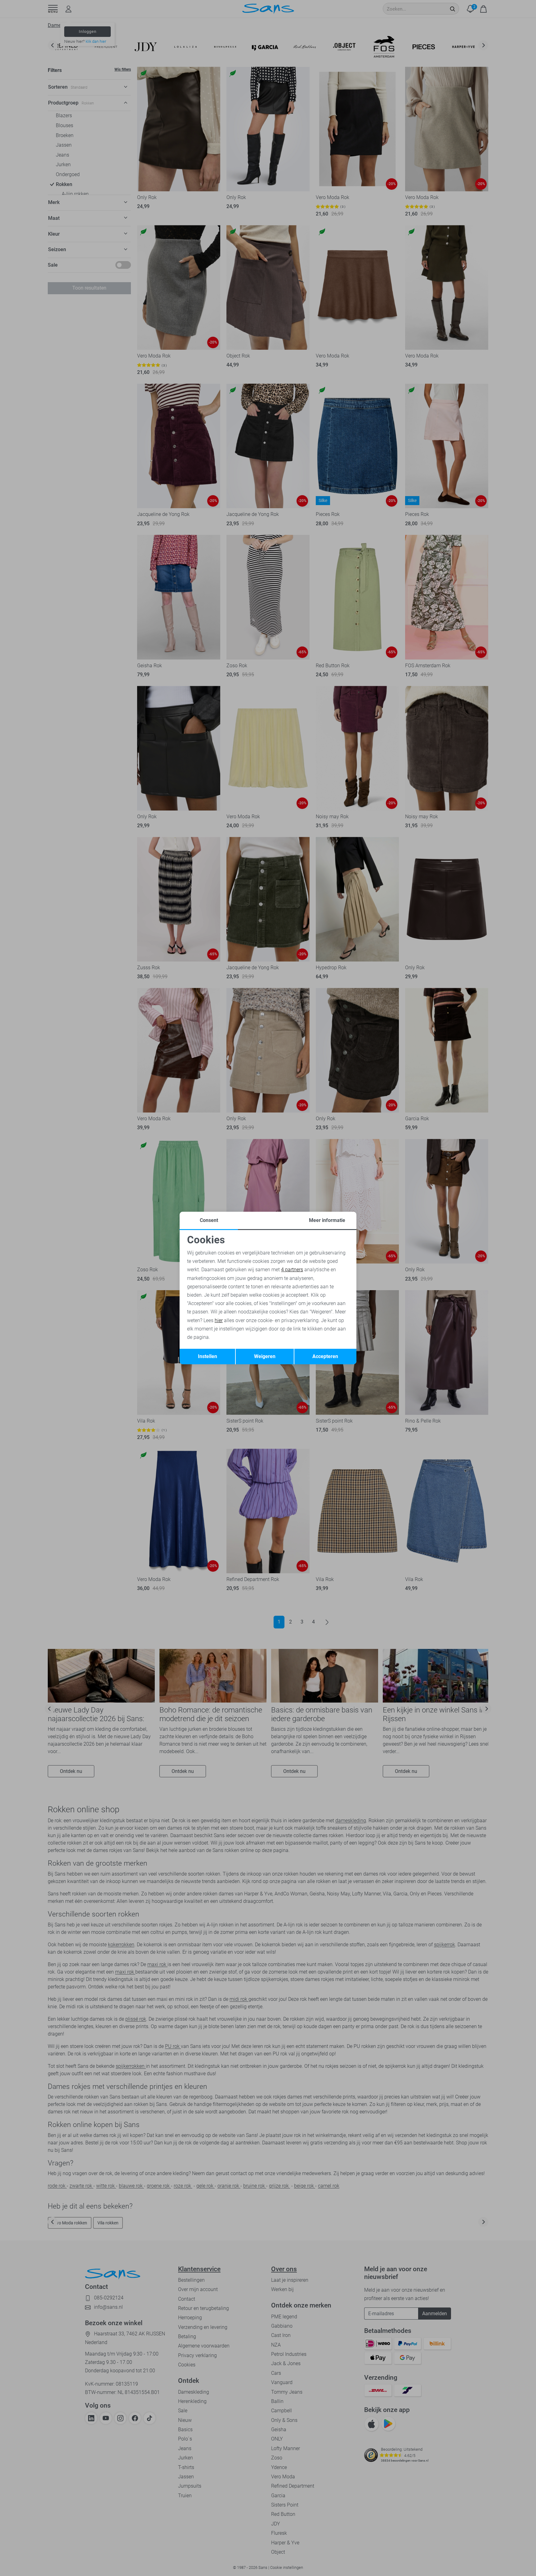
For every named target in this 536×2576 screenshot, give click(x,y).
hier (219, 1320)
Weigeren (265, 1356)
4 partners (292, 1270)
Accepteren (325, 1356)
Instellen (208, 1356)
